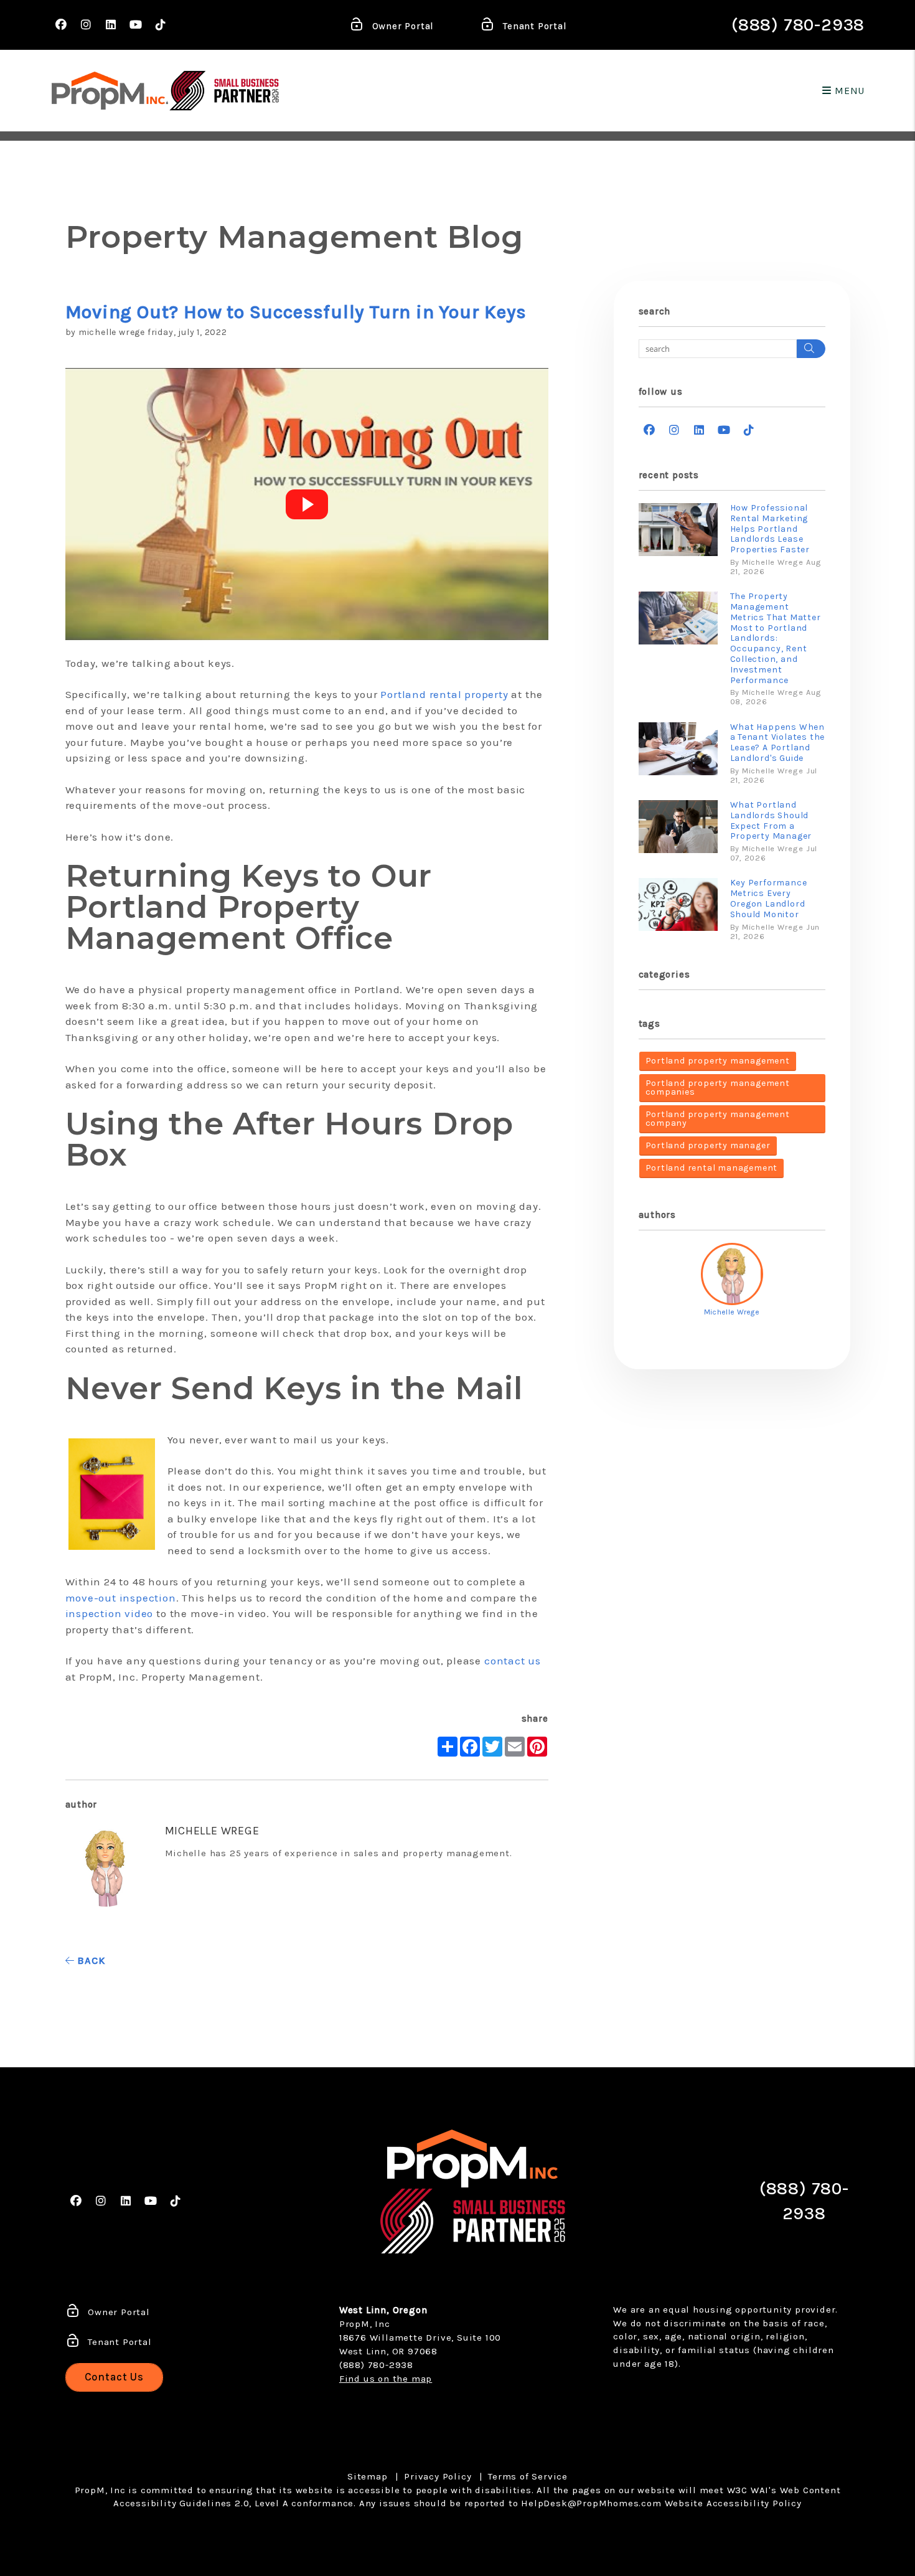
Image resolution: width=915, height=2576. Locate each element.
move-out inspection (121, 1598)
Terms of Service (528, 2476)
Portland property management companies (718, 1087)
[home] (110, 91)
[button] (61, 25)
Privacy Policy (438, 2476)
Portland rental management (712, 1168)
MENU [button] (848, 91)
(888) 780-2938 (798, 25)
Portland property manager (708, 1145)
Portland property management (718, 1061)
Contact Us (115, 2377)
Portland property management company (718, 1119)
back (89, 1960)
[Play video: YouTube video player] (307, 504)
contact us (513, 1661)
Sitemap (368, 2476)
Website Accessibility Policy (733, 2503)
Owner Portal (401, 26)
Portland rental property (444, 694)
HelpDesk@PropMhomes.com (591, 2503)
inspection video (110, 1613)
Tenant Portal (533, 26)
